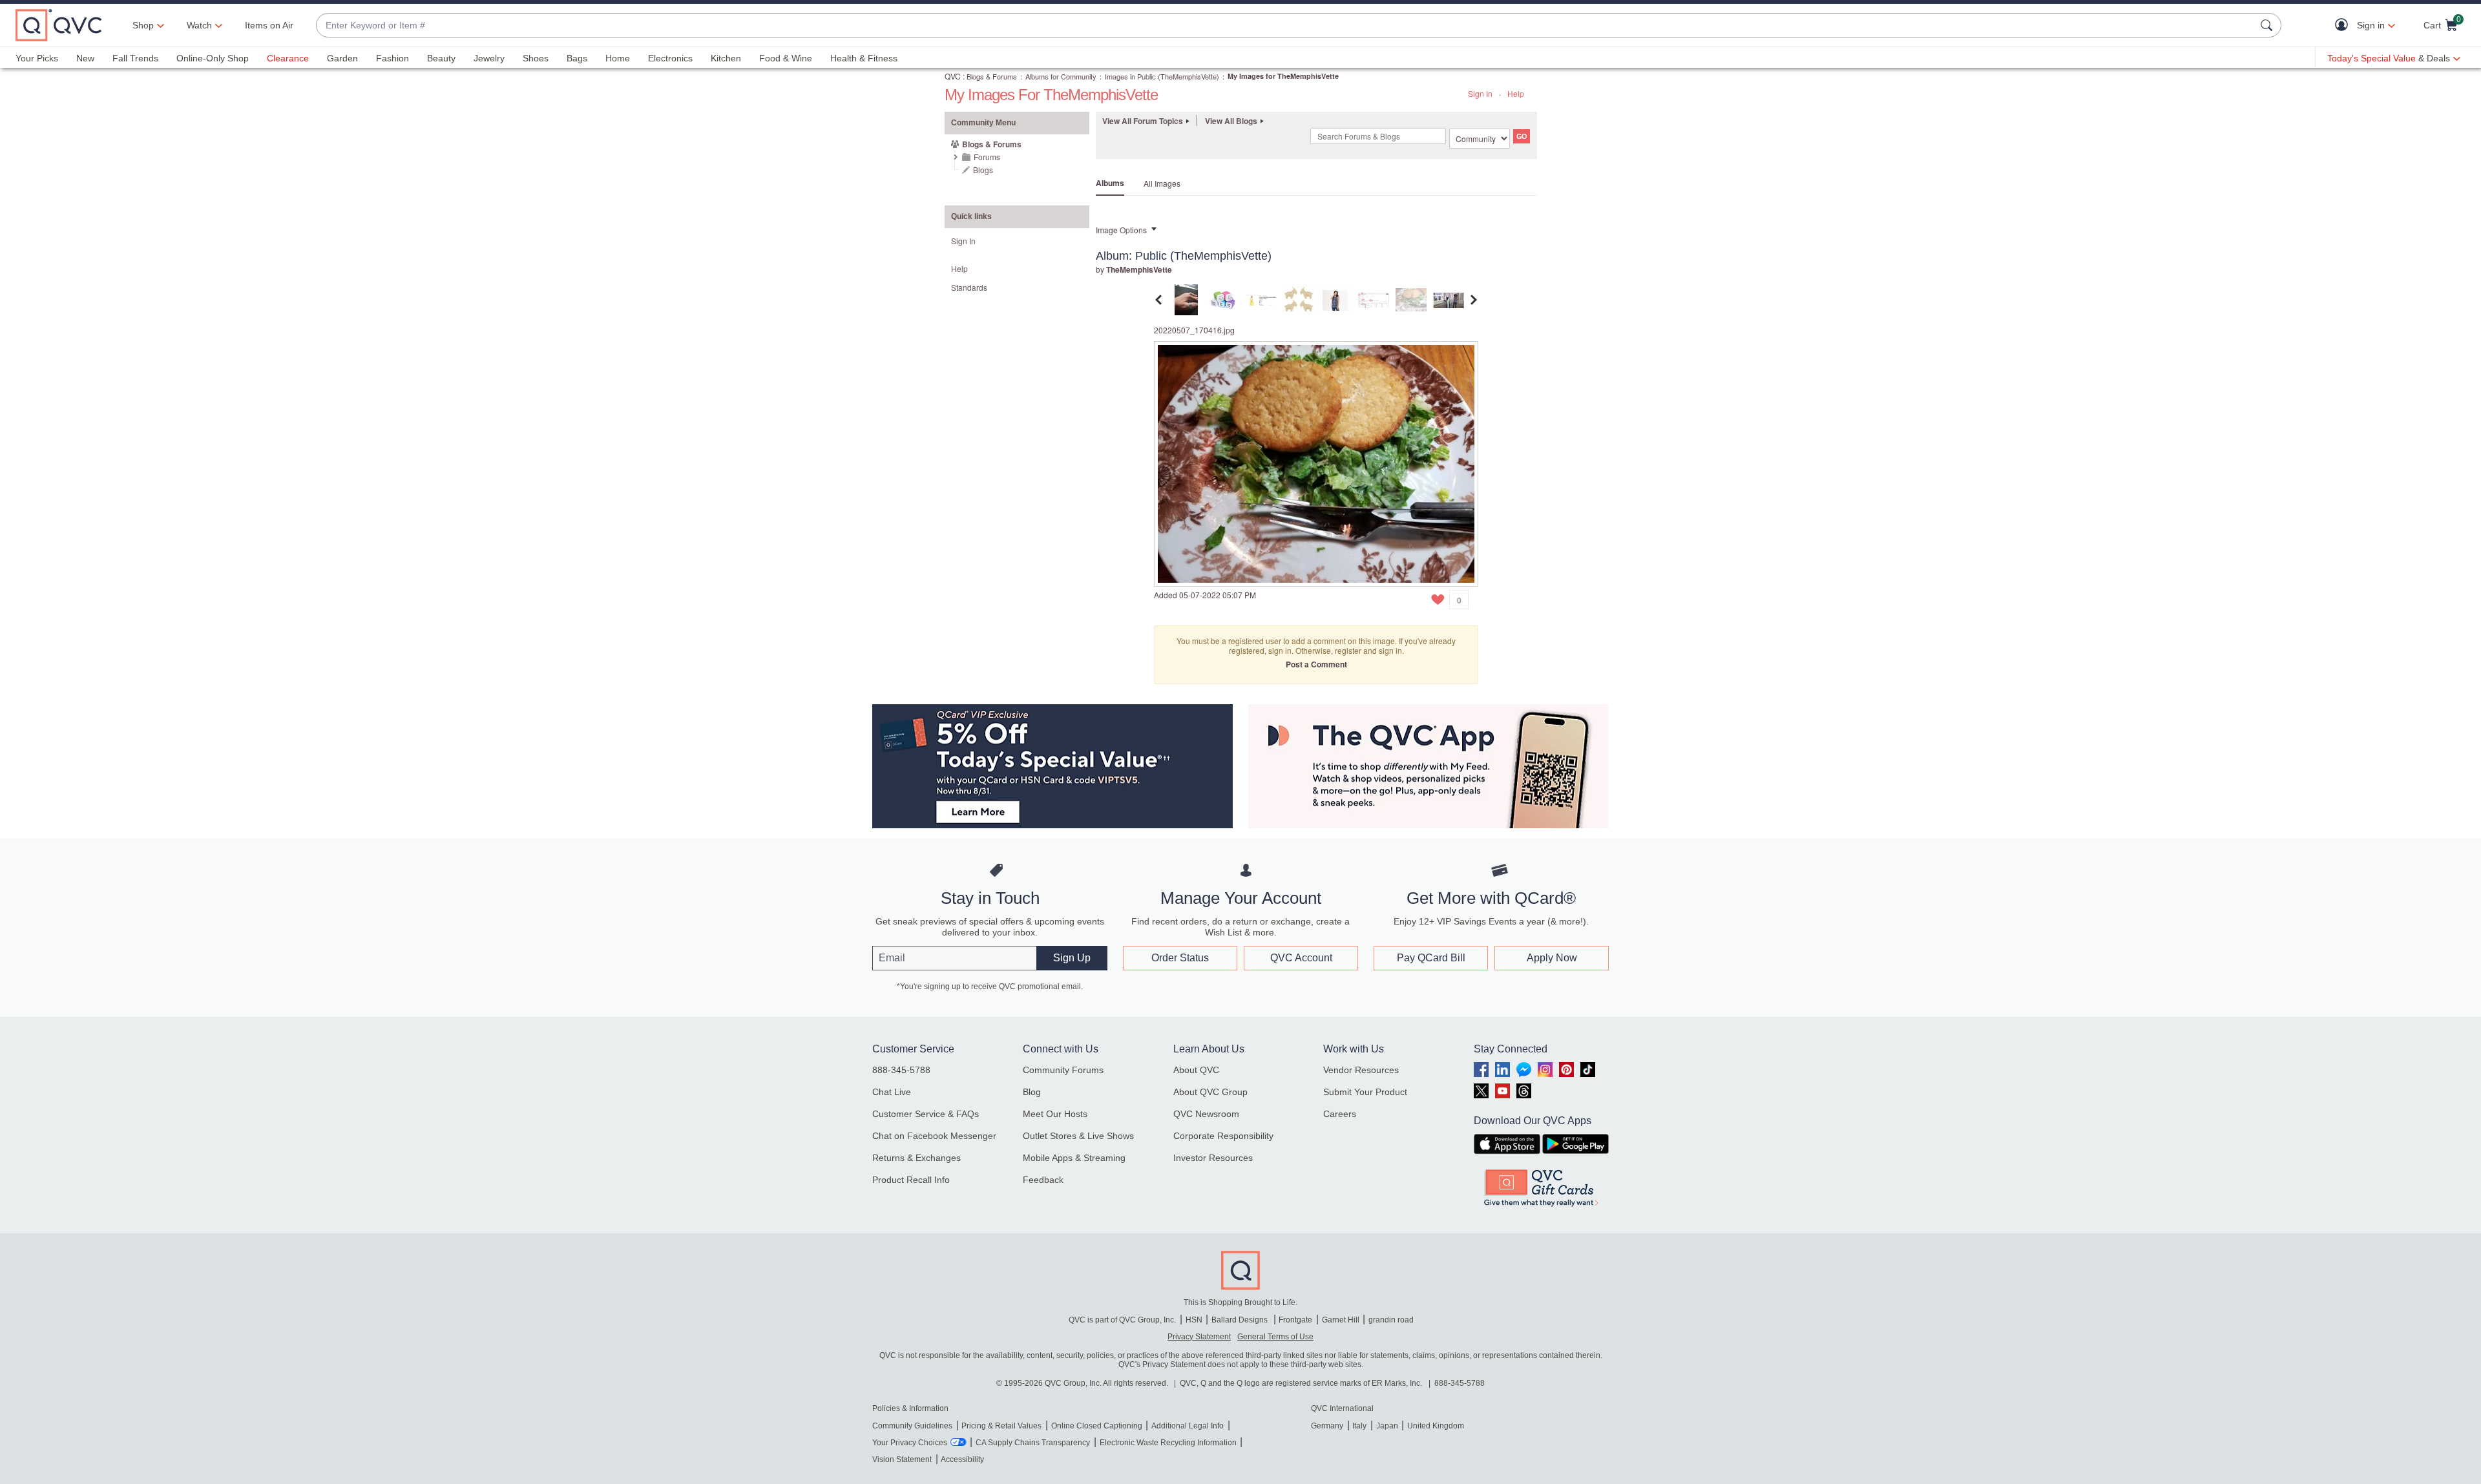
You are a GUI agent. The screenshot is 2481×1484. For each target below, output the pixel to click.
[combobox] (1286, 26)
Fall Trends (135, 58)
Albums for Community (1061, 76)
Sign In (1480, 93)
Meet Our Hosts (1055, 1114)
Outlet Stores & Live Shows (1078, 1136)
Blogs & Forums (992, 76)
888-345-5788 (901, 1070)
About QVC (1196, 1070)
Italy (1359, 1426)
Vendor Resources (1361, 1070)
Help (1516, 93)
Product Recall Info (911, 1180)
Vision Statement (902, 1459)
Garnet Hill (1341, 1320)
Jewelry (489, 58)
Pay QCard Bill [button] (1431, 958)
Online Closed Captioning (1097, 1426)
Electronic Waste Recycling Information (1168, 1443)
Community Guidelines (912, 1426)
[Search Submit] (2268, 25)
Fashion (393, 58)
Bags (577, 58)
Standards (969, 287)
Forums (987, 157)
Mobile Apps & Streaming (1074, 1158)
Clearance (288, 58)
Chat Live (892, 1092)
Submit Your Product (1365, 1092)
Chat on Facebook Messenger (934, 1136)
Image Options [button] (1121, 230)
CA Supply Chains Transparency (1033, 1443)
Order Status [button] (1180, 958)
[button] (2344, 26)
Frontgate (1295, 1320)
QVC (953, 76)
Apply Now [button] (1552, 958)
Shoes (536, 58)
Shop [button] (143, 25)
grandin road (1391, 1320)
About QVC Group (1210, 1092)
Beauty (441, 58)
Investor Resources (1213, 1158)
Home (618, 58)
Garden (342, 58)
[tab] (1186, 298)
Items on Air (269, 25)
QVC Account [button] (1301, 958)
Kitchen (726, 58)
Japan (1387, 1426)
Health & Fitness (864, 58)
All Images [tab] (1162, 183)
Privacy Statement (1199, 1337)
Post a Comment (1316, 664)
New (85, 58)
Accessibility (962, 1459)
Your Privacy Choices (910, 1443)
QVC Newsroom (1206, 1114)
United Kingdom (1436, 1426)
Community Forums (1063, 1070)
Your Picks (37, 58)
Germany (1327, 1426)
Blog (1032, 1092)
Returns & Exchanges (916, 1158)
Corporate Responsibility (1223, 1136)
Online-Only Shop (213, 58)
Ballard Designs (1240, 1320)
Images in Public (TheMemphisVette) (1162, 76)
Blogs (983, 170)
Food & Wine (786, 58)
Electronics (670, 58)
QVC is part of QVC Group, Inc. (1122, 1320)
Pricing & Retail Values (1001, 1426)
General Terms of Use (1275, 1337)
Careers (1340, 1114)
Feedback (1043, 1180)
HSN (1194, 1320)
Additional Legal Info (1188, 1426)
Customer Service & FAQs (926, 1114)
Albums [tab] (1110, 183)
